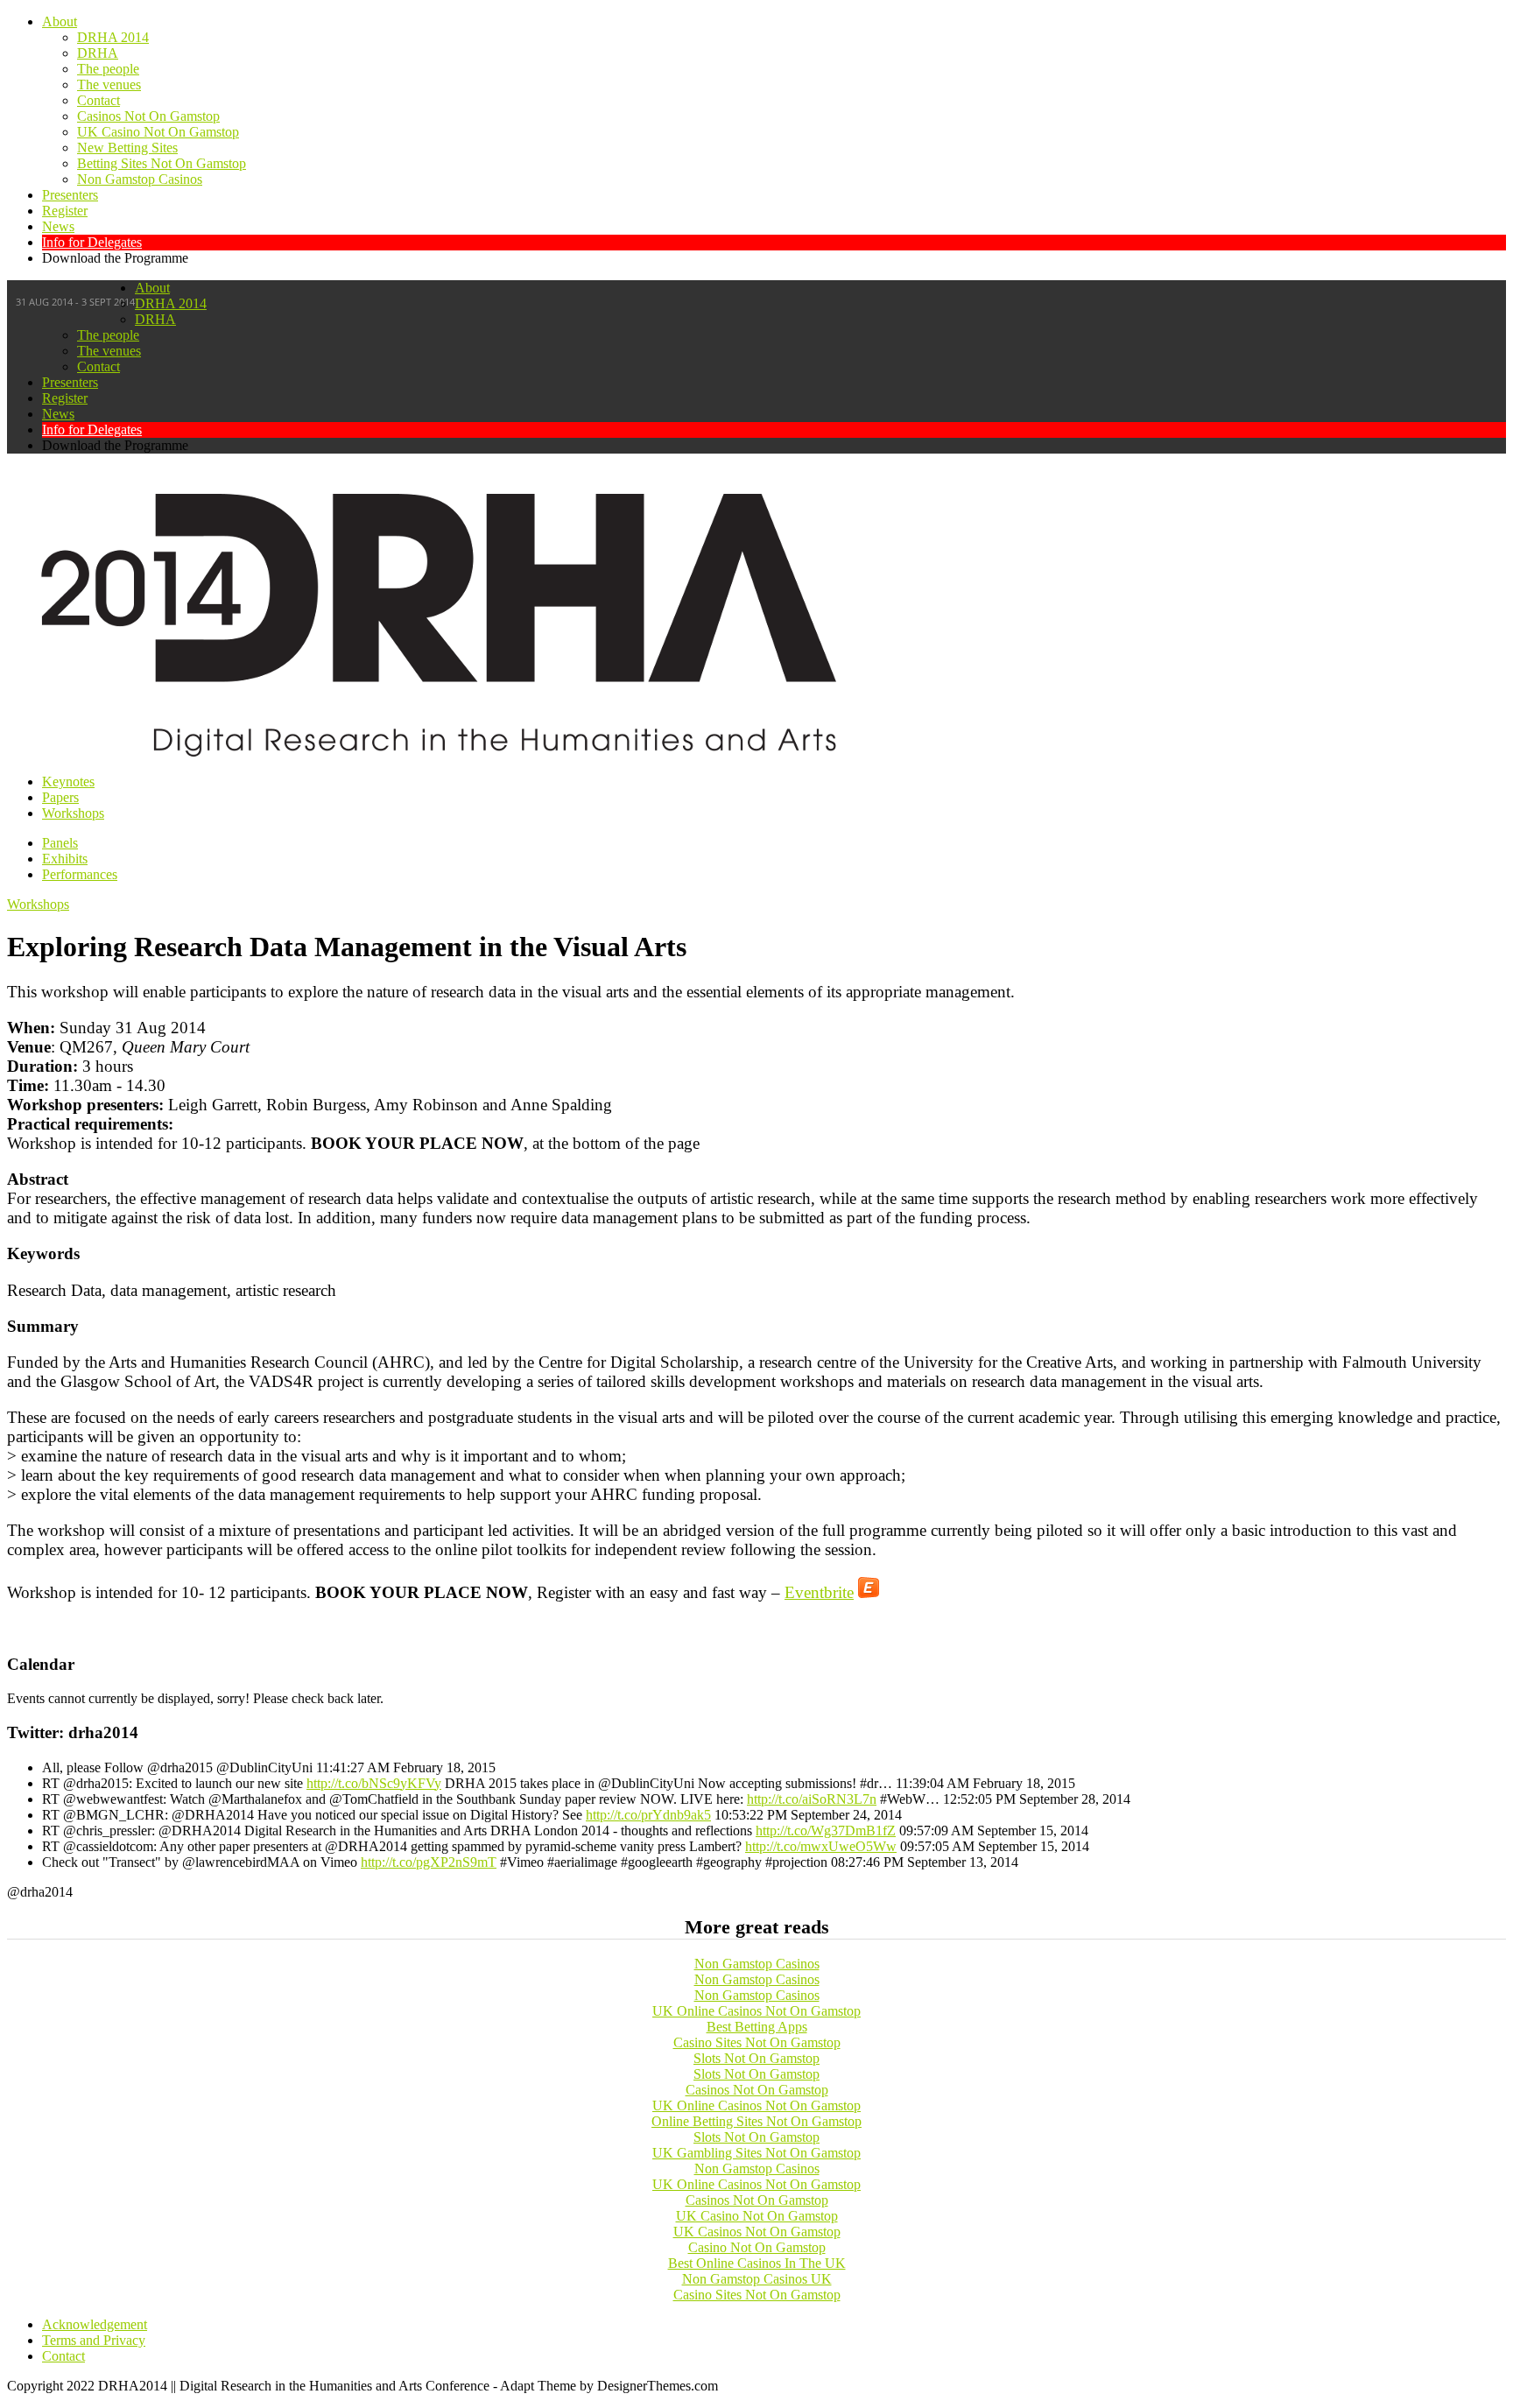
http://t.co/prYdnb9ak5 (648, 1815)
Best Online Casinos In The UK (757, 2263)
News (58, 226)
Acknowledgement (95, 2324)
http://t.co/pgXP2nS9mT (429, 1862)
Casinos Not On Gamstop (148, 116)
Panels (60, 843)
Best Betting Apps (757, 2027)
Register (65, 211)
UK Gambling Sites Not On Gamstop (756, 2153)
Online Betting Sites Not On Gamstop (756, 2121)
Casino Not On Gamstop (757, 2247)
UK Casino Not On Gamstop (158, 132)
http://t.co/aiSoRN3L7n (812, 1799)
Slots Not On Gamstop (756, 2058)
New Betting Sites (127, 148)
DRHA (98, 53)
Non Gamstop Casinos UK (757, 2279)
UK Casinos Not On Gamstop (757, 2232)
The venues (109, 84)
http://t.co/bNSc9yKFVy (374, 1783)
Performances (80, 874)
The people (108, 69)
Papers (60, 797)
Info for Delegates (92, 242)
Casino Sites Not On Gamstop (757, 2042)
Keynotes (68, 782)
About (60, 21)
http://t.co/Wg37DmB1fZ (826, 1831)
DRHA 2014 (113, 37)
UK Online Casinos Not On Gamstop (756, 2011)
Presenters (70, 195)
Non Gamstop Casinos (140, 179)
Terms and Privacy (94, 2340)
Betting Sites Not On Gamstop (162, 163)
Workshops (73, 813)
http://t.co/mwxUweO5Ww (821, 1846)
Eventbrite (819, 1592)
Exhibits (65, 859)
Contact (99, 100)
